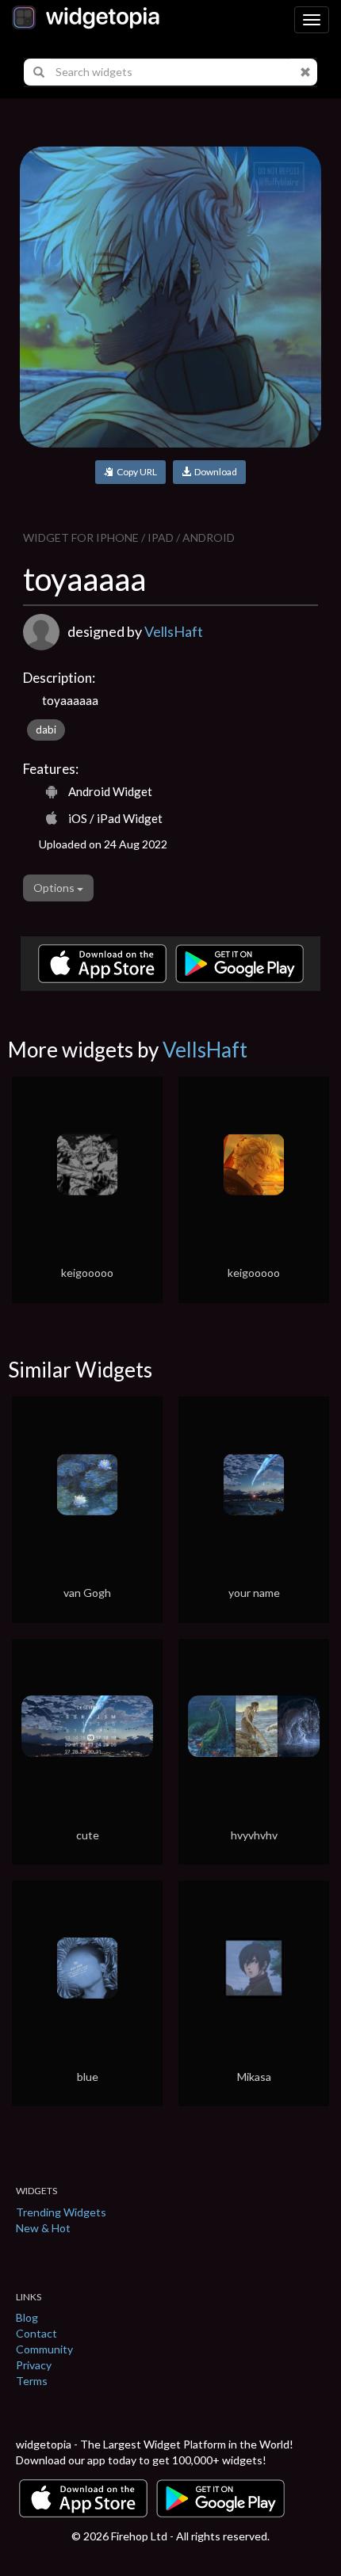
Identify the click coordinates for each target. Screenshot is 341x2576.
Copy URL (135, 472)
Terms (32, 2381)
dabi (46, 730)
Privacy (34, 2365)
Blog (27, 2317)
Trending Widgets (61, 2212)
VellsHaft (174, 631)
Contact (36, 2333)
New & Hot (43, 2228)
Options (55, 888)
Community (44, 2349)
